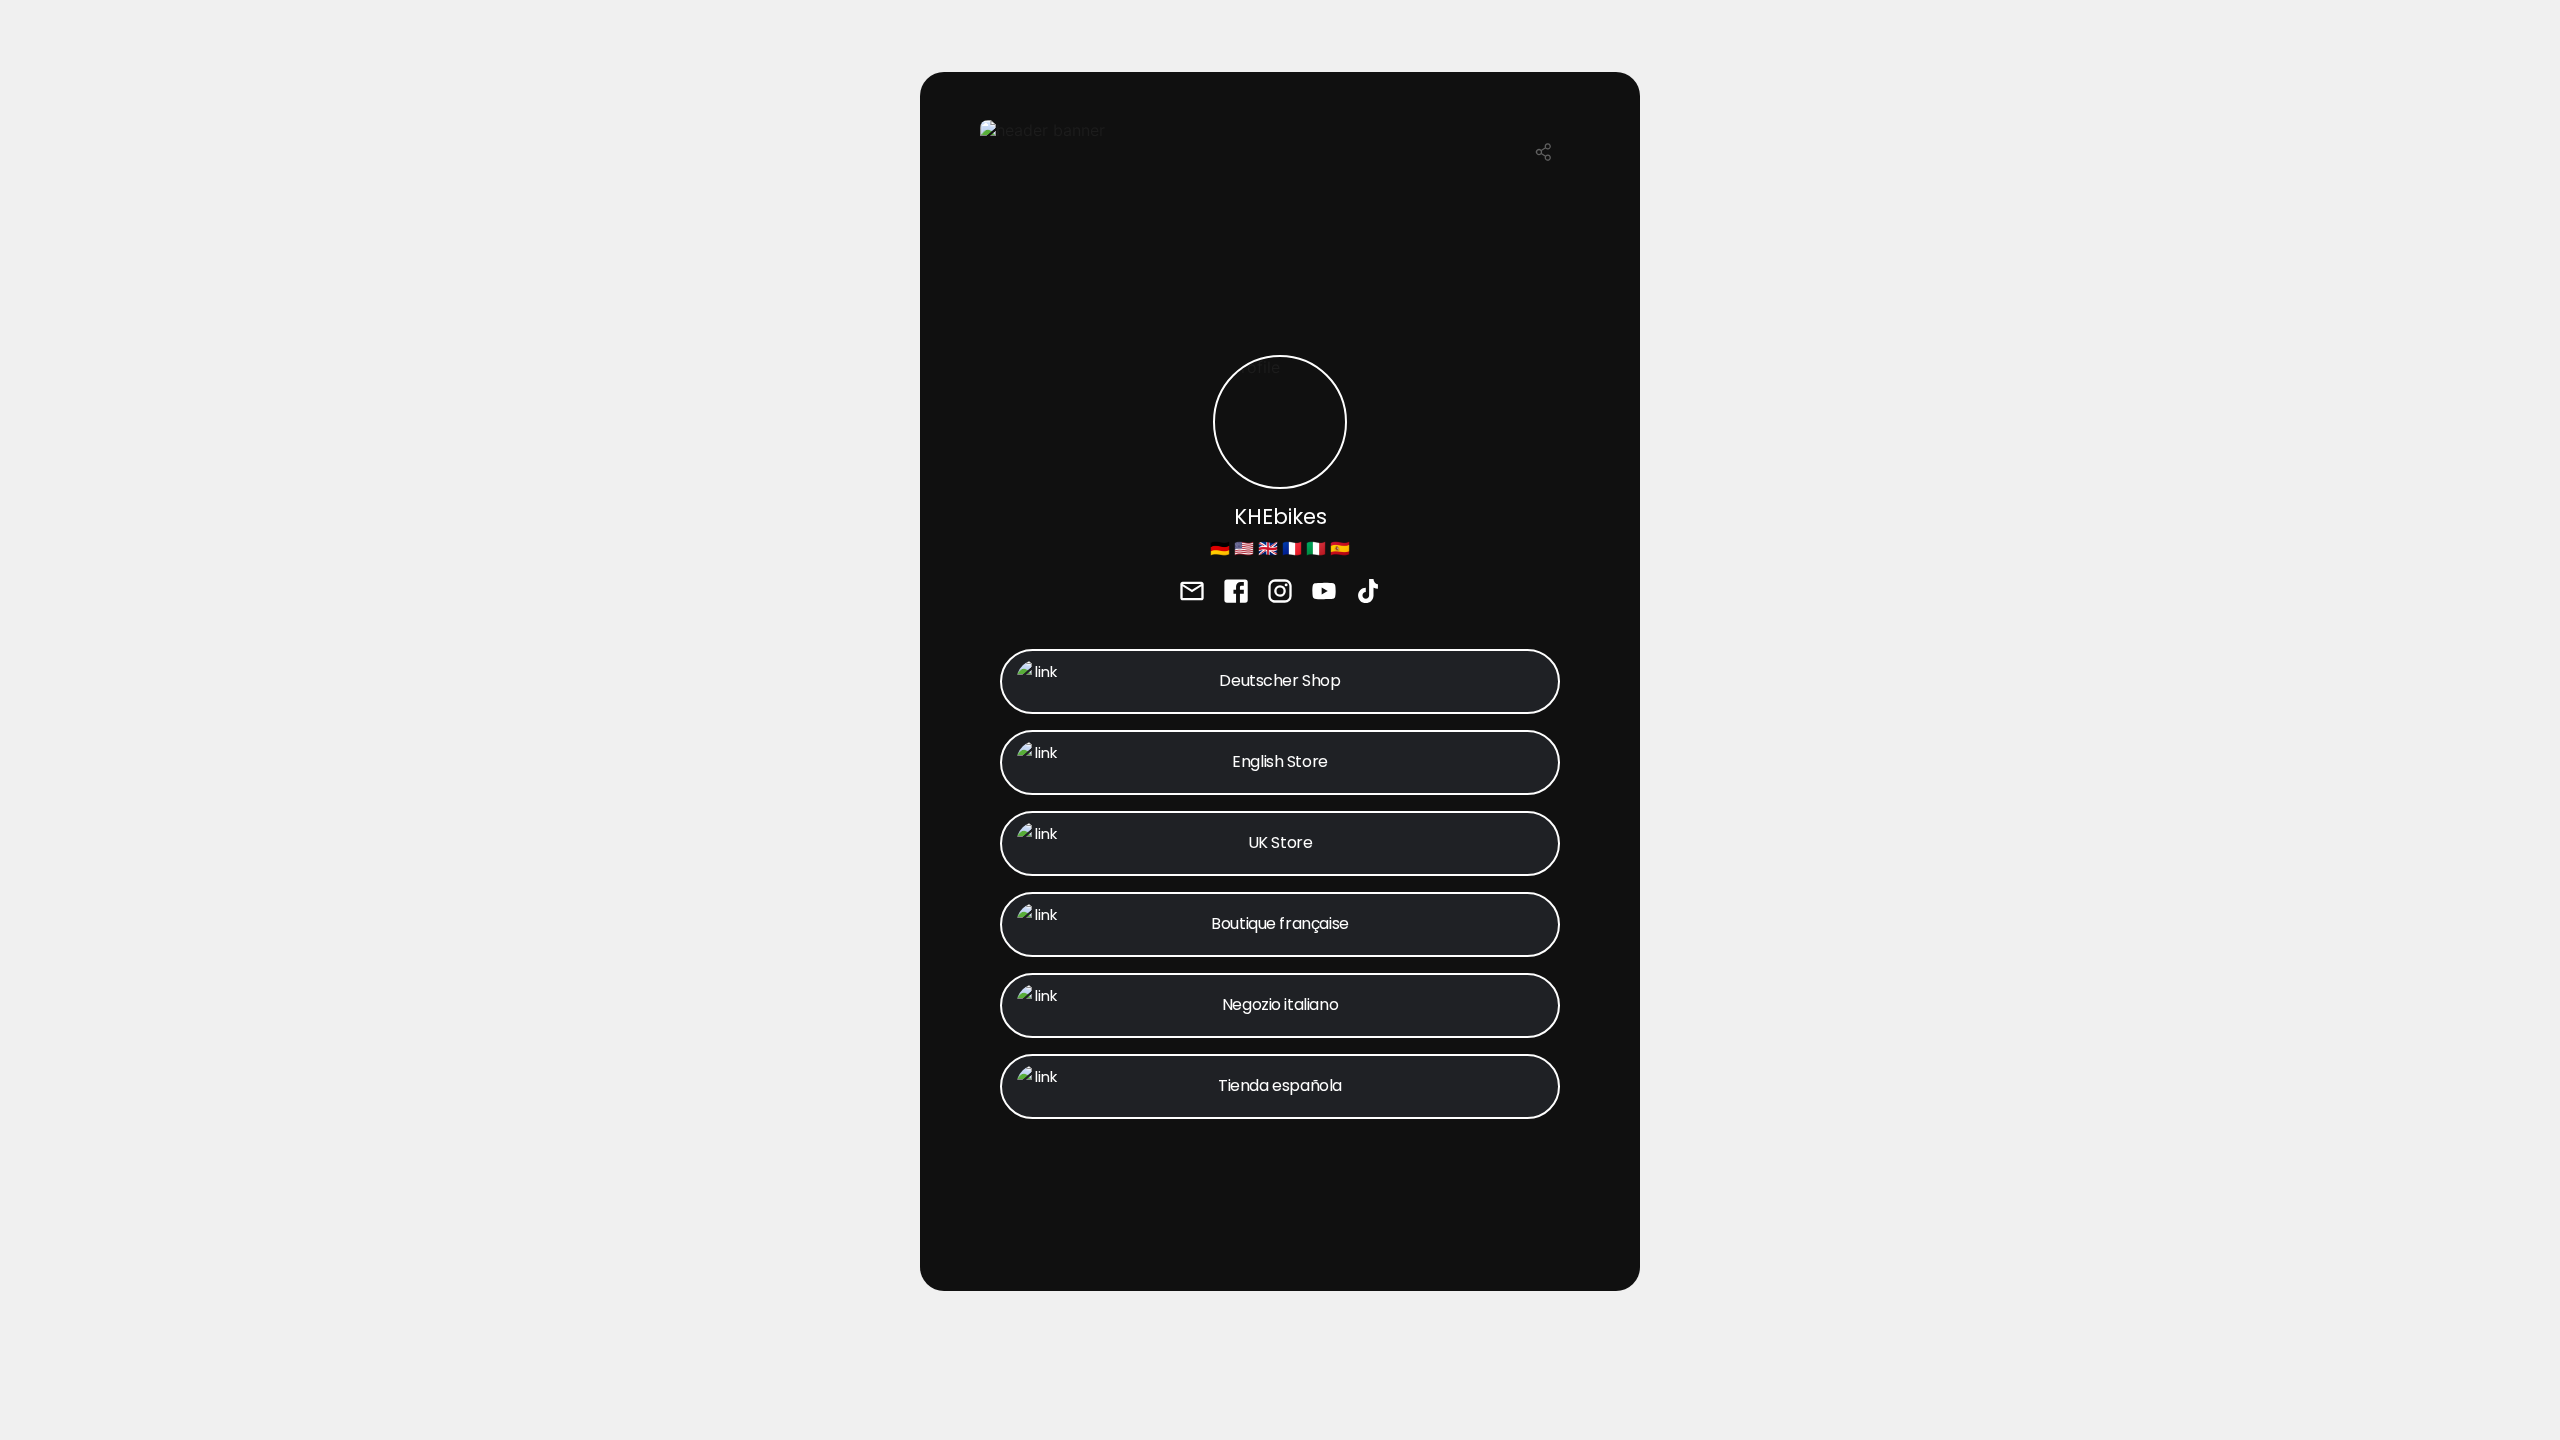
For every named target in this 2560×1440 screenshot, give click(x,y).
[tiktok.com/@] (1368, 593)
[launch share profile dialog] (1544, 152)
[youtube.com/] (1324, 593)
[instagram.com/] (1280, 593)
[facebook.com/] (1236, 593)
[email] (1192, 593)
